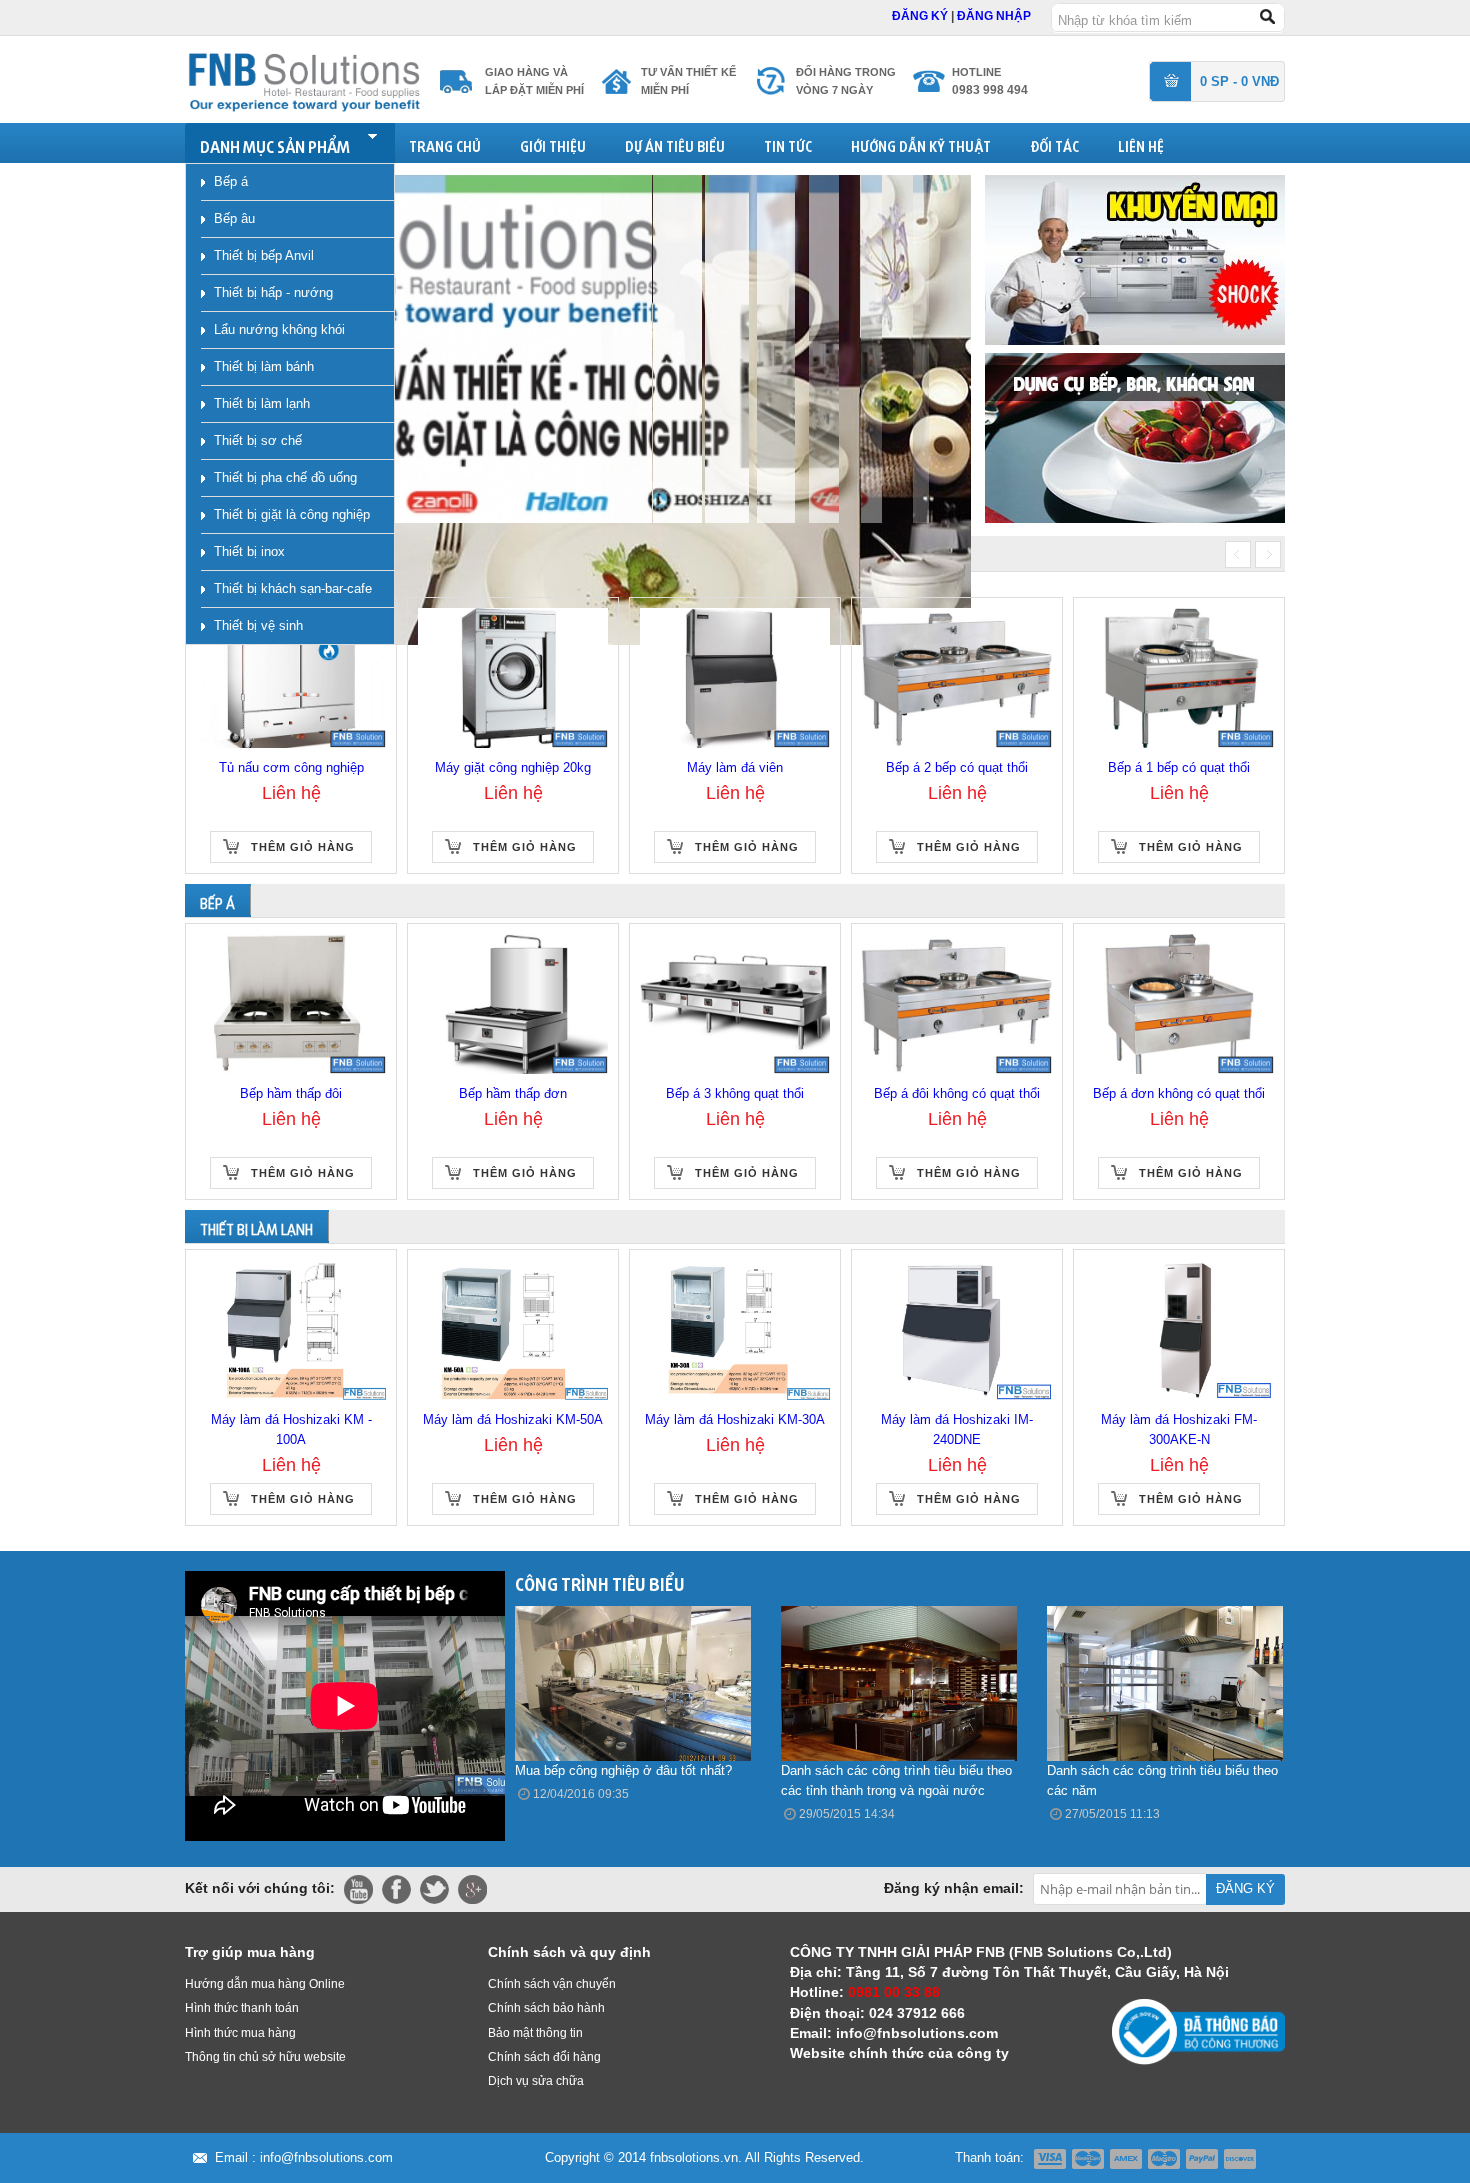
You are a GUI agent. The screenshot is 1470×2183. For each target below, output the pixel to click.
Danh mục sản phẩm (275, 143)
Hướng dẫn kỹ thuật (921, 143)
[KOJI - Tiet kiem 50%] (1135, 258)
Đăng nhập (994, 16)
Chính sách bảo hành (546, 2008)
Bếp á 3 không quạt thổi (735, 1093)
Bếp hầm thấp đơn (513, 1093)
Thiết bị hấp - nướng (273, 292)
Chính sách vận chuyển (552, 1984)
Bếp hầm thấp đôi (291, 1093)
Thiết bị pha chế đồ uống (285, 477)
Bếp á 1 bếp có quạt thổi (1179, 767)
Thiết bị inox (249, 551)
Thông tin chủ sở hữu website (265, 2057)
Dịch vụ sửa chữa (536, 2081)
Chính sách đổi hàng (544, 2057)
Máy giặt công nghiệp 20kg (513, 767)
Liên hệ (1141, 143)
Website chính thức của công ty (899, 2053)
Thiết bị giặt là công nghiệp (292, 514)
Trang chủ (445, 143)
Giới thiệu (553, 143)
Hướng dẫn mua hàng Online (265, 1984)
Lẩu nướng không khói (279, 329)
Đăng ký (921, 16)
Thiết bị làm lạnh (262, 403)
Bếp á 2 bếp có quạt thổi (957, 767)
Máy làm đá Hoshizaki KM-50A (513, 1419)
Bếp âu (234, 218)
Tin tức (788, 143)
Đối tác (1054, 143)
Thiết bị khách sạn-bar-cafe (293, 588)
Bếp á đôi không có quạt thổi (957, 1093)
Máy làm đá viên (735, 767)
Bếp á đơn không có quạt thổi (1179, 1093)
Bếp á (231, 181)
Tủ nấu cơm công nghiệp (291, 767)
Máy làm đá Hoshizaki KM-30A (735, 1419)
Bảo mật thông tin (535, 2033)
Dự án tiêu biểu (675, 143)
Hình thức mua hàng (240, 2033)
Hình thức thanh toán (242, 2008)
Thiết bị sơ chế (258, 440)
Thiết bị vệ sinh (258, 625)
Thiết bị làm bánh (264, 366)
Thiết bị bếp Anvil (264, 255)
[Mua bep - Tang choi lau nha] (1135, 436)
